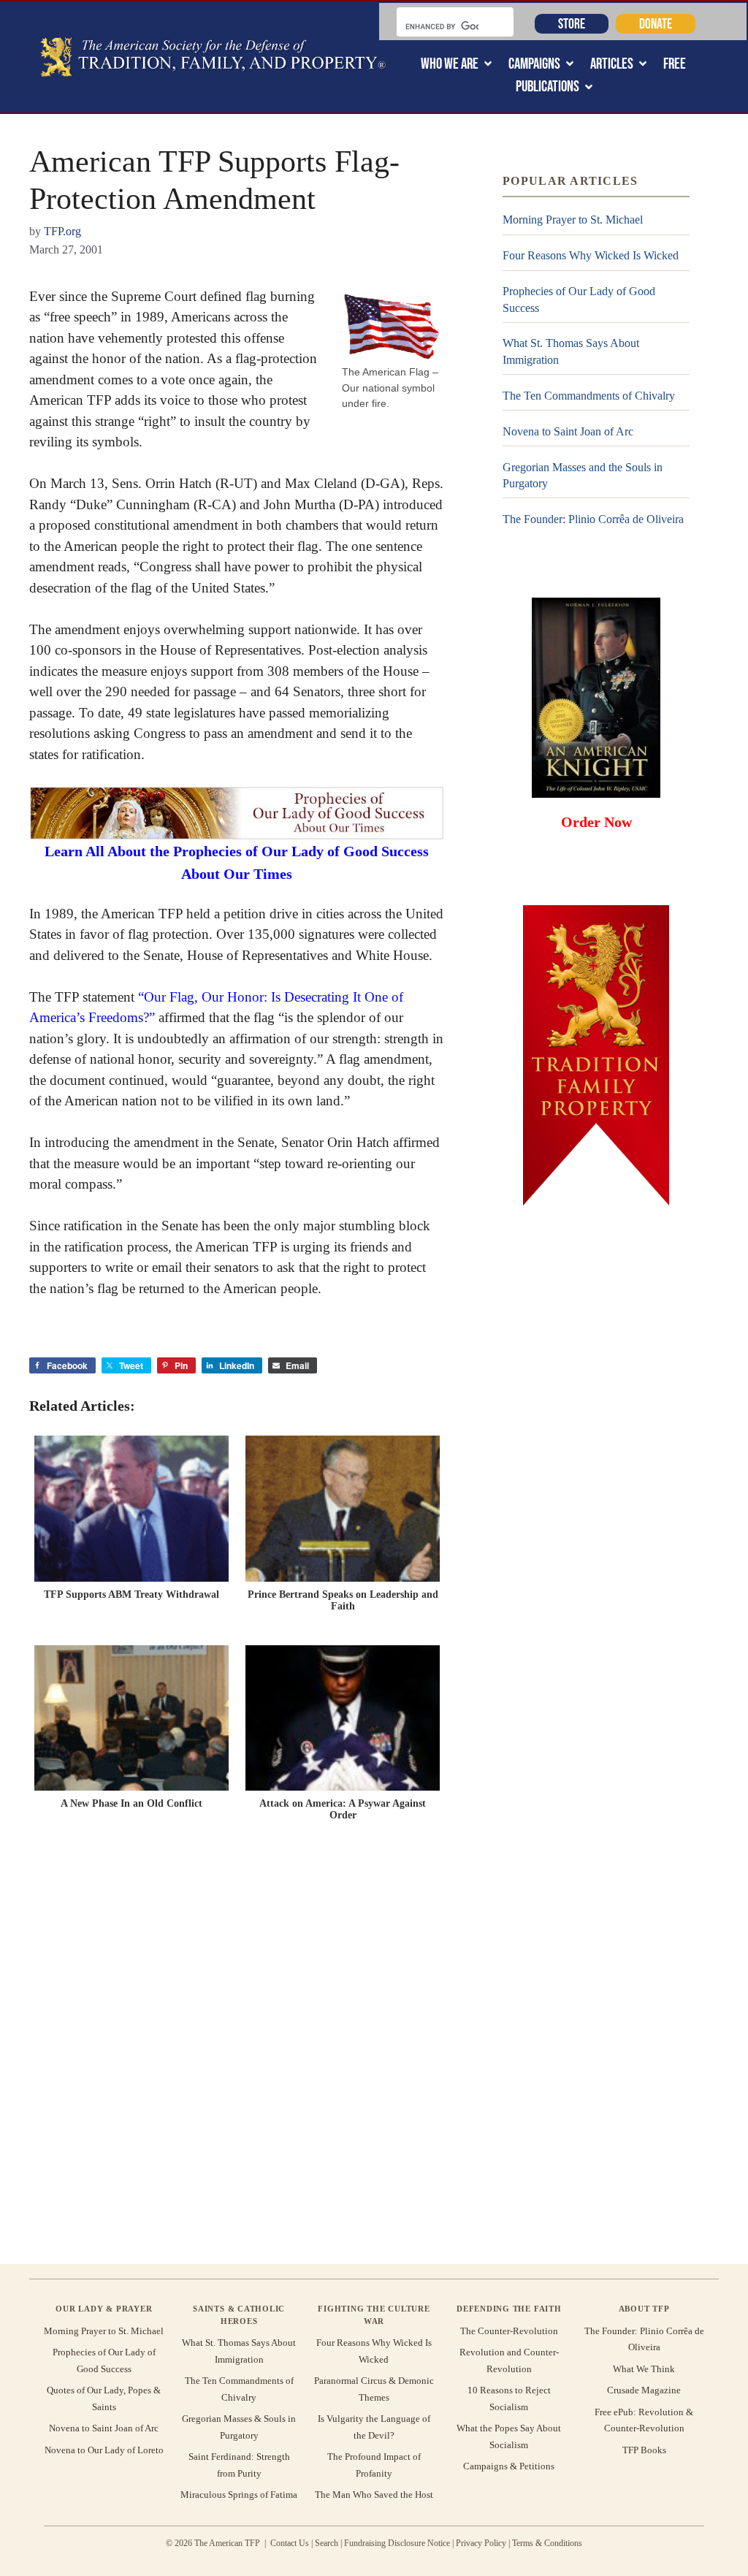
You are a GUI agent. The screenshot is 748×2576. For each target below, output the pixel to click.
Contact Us (290, 2543)
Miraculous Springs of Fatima (239, 2495)
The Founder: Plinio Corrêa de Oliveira (593, 519)
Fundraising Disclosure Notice (397, 2543)
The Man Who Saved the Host (374, 2495)
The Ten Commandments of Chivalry (589, 396)
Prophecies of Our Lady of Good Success (579, 299)
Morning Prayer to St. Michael (573, 220)
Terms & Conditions (547, 2543)
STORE (572, 23)
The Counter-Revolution (509, 2331)
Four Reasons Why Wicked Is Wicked (591, 255)
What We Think (644, 2369)
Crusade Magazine (644, 2390)
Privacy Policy (481, 2543)
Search (327, 2543)
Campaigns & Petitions (509, 2466)
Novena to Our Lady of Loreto (104, 2450)
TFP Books (644, 2450)
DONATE (656, 23)
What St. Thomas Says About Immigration (571, 351)
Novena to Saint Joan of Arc (568, 431)
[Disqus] (237, 2046)
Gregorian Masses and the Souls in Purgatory (583, 475)
